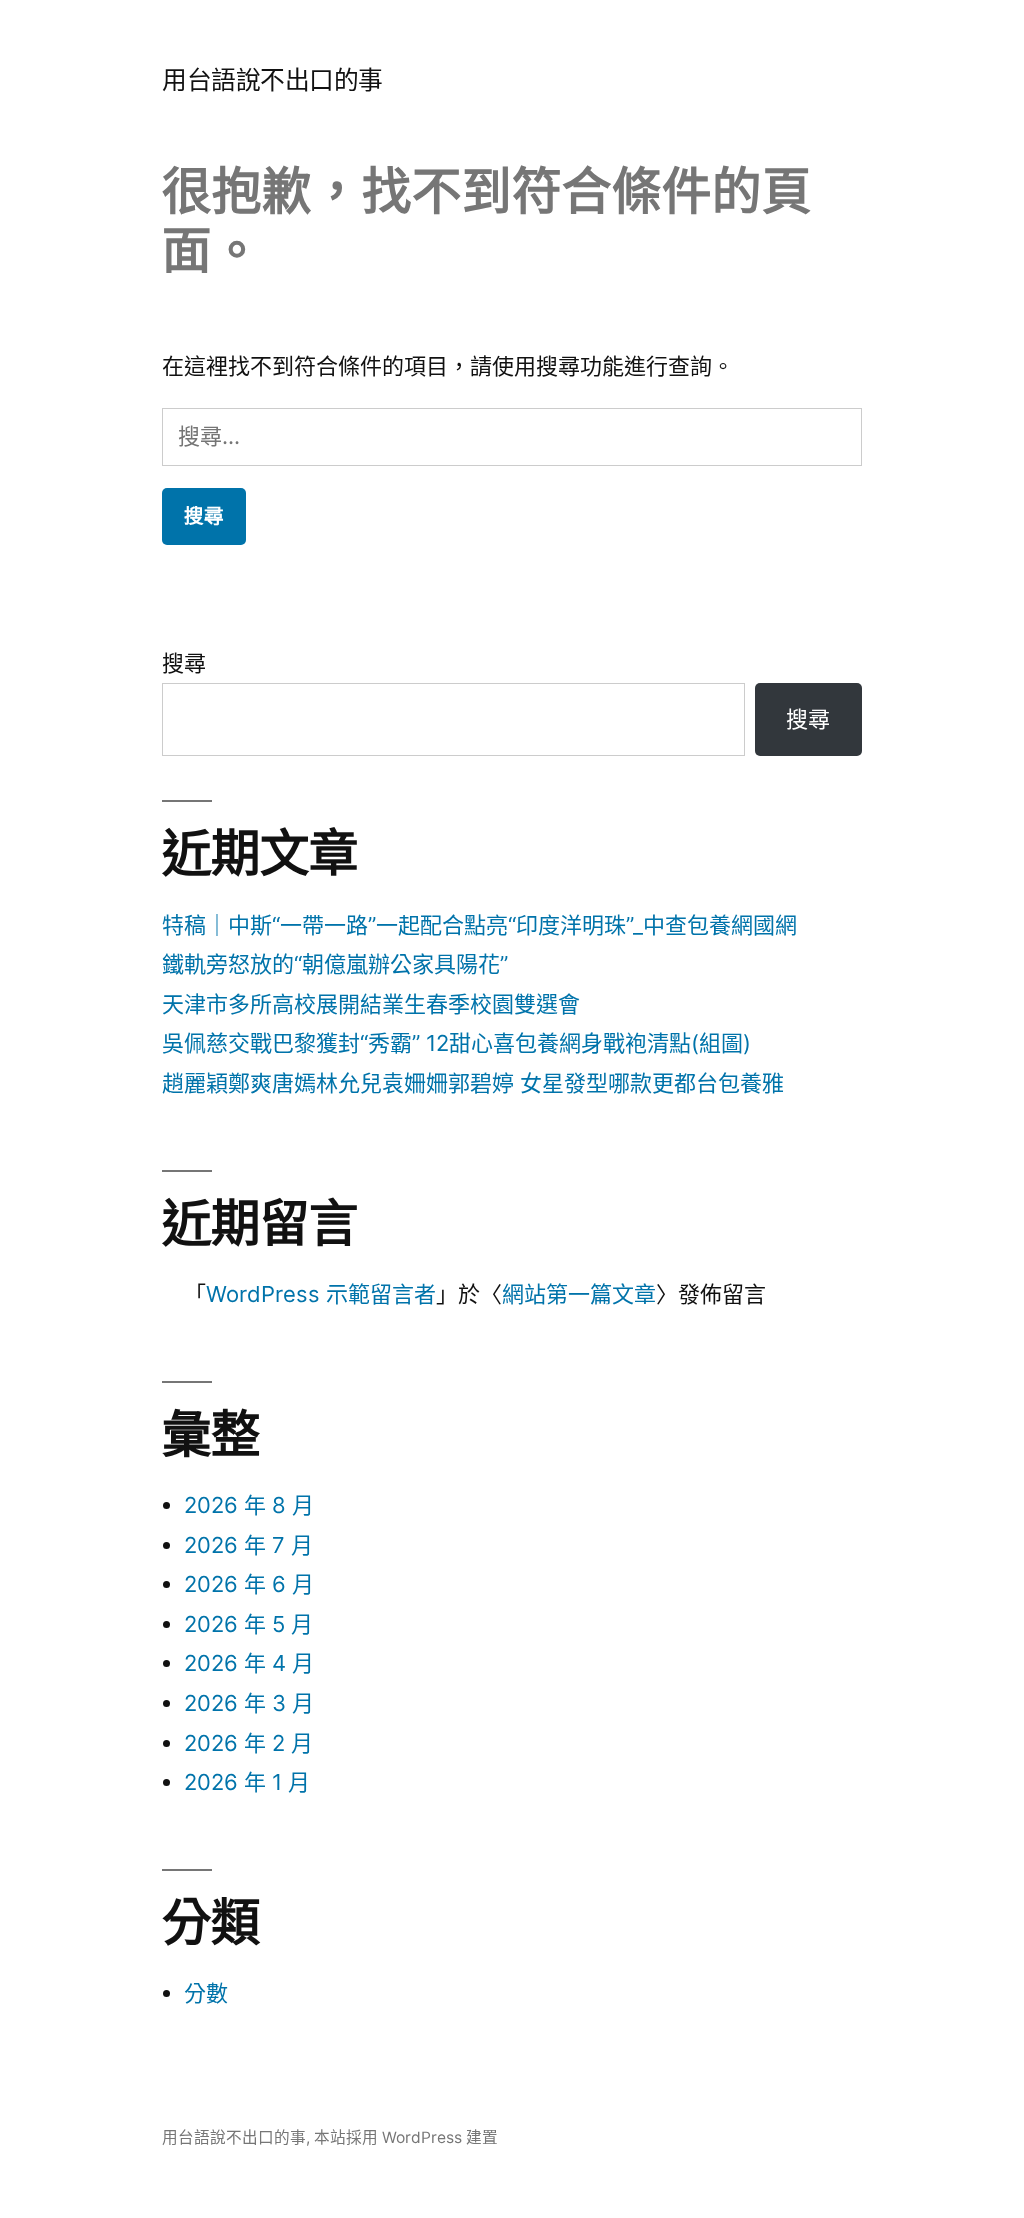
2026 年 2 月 (248, 1743)
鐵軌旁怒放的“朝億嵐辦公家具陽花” (335, 964)
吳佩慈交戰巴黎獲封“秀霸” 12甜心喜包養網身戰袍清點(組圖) (456, 1043)
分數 (206, 1993)
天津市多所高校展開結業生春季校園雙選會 (371, 1004)
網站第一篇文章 (579, 1294)
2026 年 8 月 (249, 1505)
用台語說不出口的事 (272, 80)
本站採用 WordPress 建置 (406, 2137)
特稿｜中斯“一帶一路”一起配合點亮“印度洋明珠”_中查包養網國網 (479, 925)
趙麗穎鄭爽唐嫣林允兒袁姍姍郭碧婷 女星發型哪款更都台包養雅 (473, 1083)
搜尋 (184, 663)
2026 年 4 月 (249, 1663)
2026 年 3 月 (249, 1703)
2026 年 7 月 (248, 1545)
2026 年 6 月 (249, 1584)
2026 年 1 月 (247, 1782)
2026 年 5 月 (248, 1624)
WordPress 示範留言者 (321, 1294)
